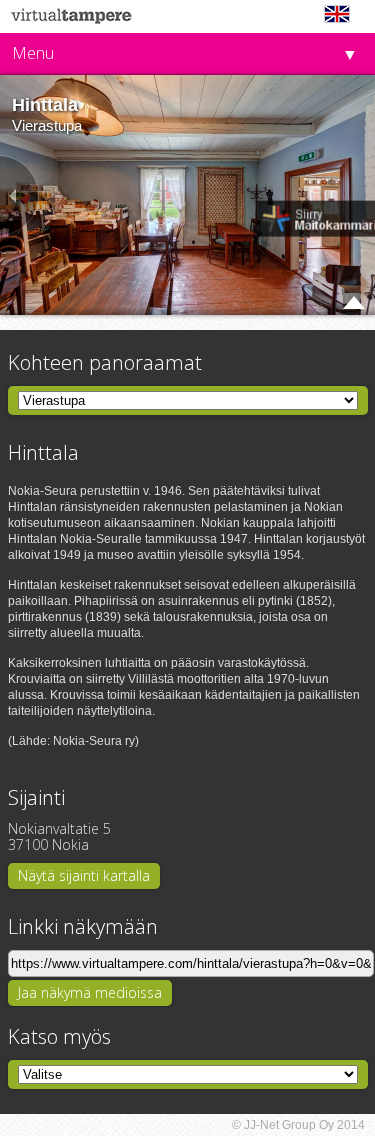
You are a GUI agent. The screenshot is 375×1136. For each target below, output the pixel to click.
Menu (33, 53)
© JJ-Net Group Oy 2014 (298, 1125)
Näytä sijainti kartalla (84, 875)
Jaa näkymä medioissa (90, 992)
